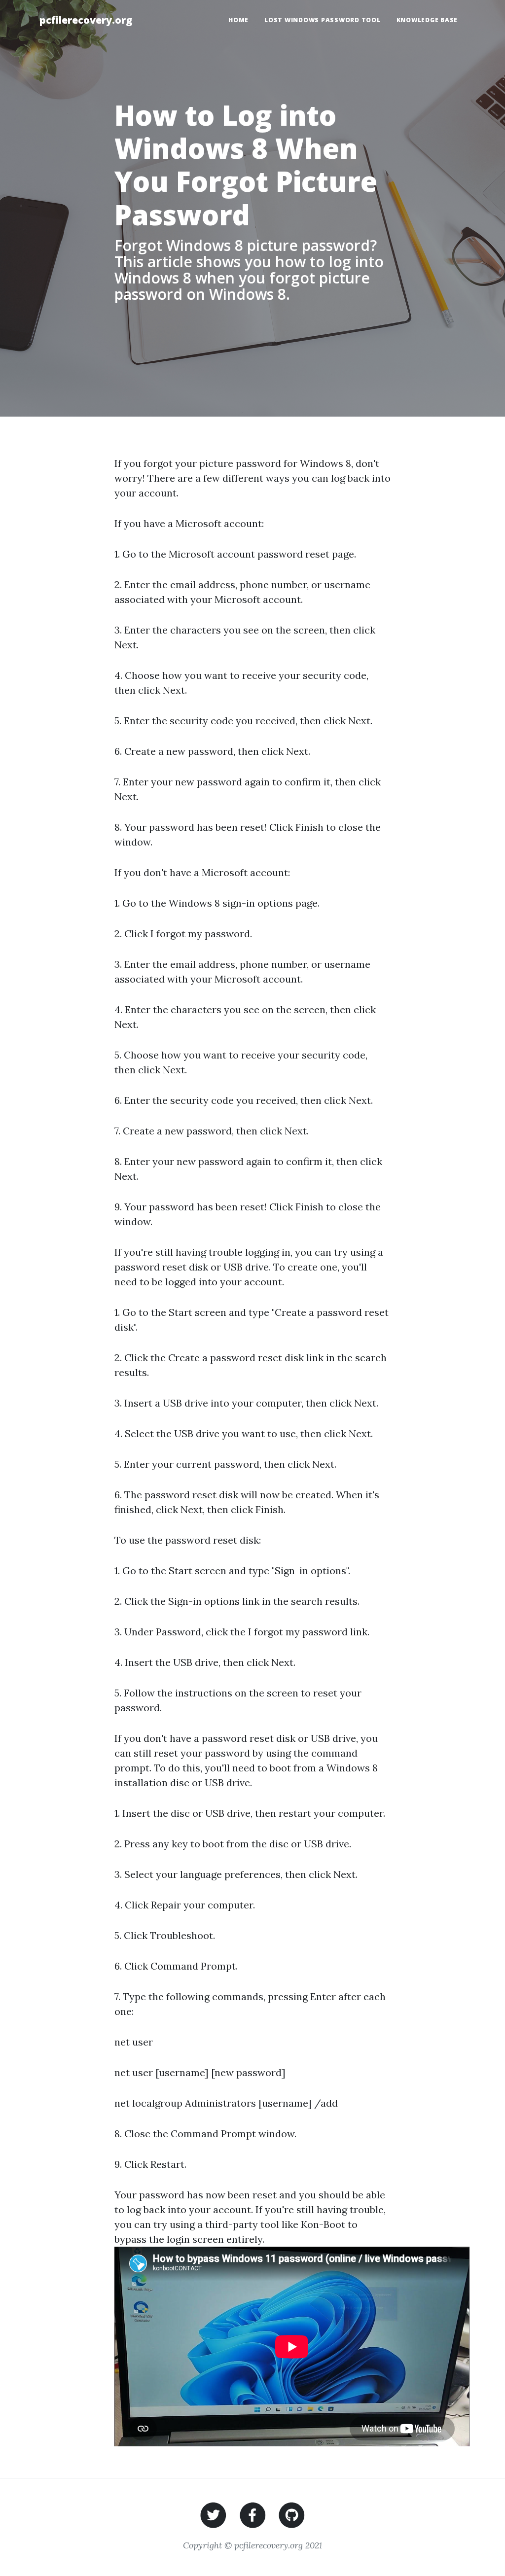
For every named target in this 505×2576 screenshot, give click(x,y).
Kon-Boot (323, 2224)
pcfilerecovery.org (86, 20)
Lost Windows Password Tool (323, 20)
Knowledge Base (427, 20)
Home (238, 20)
